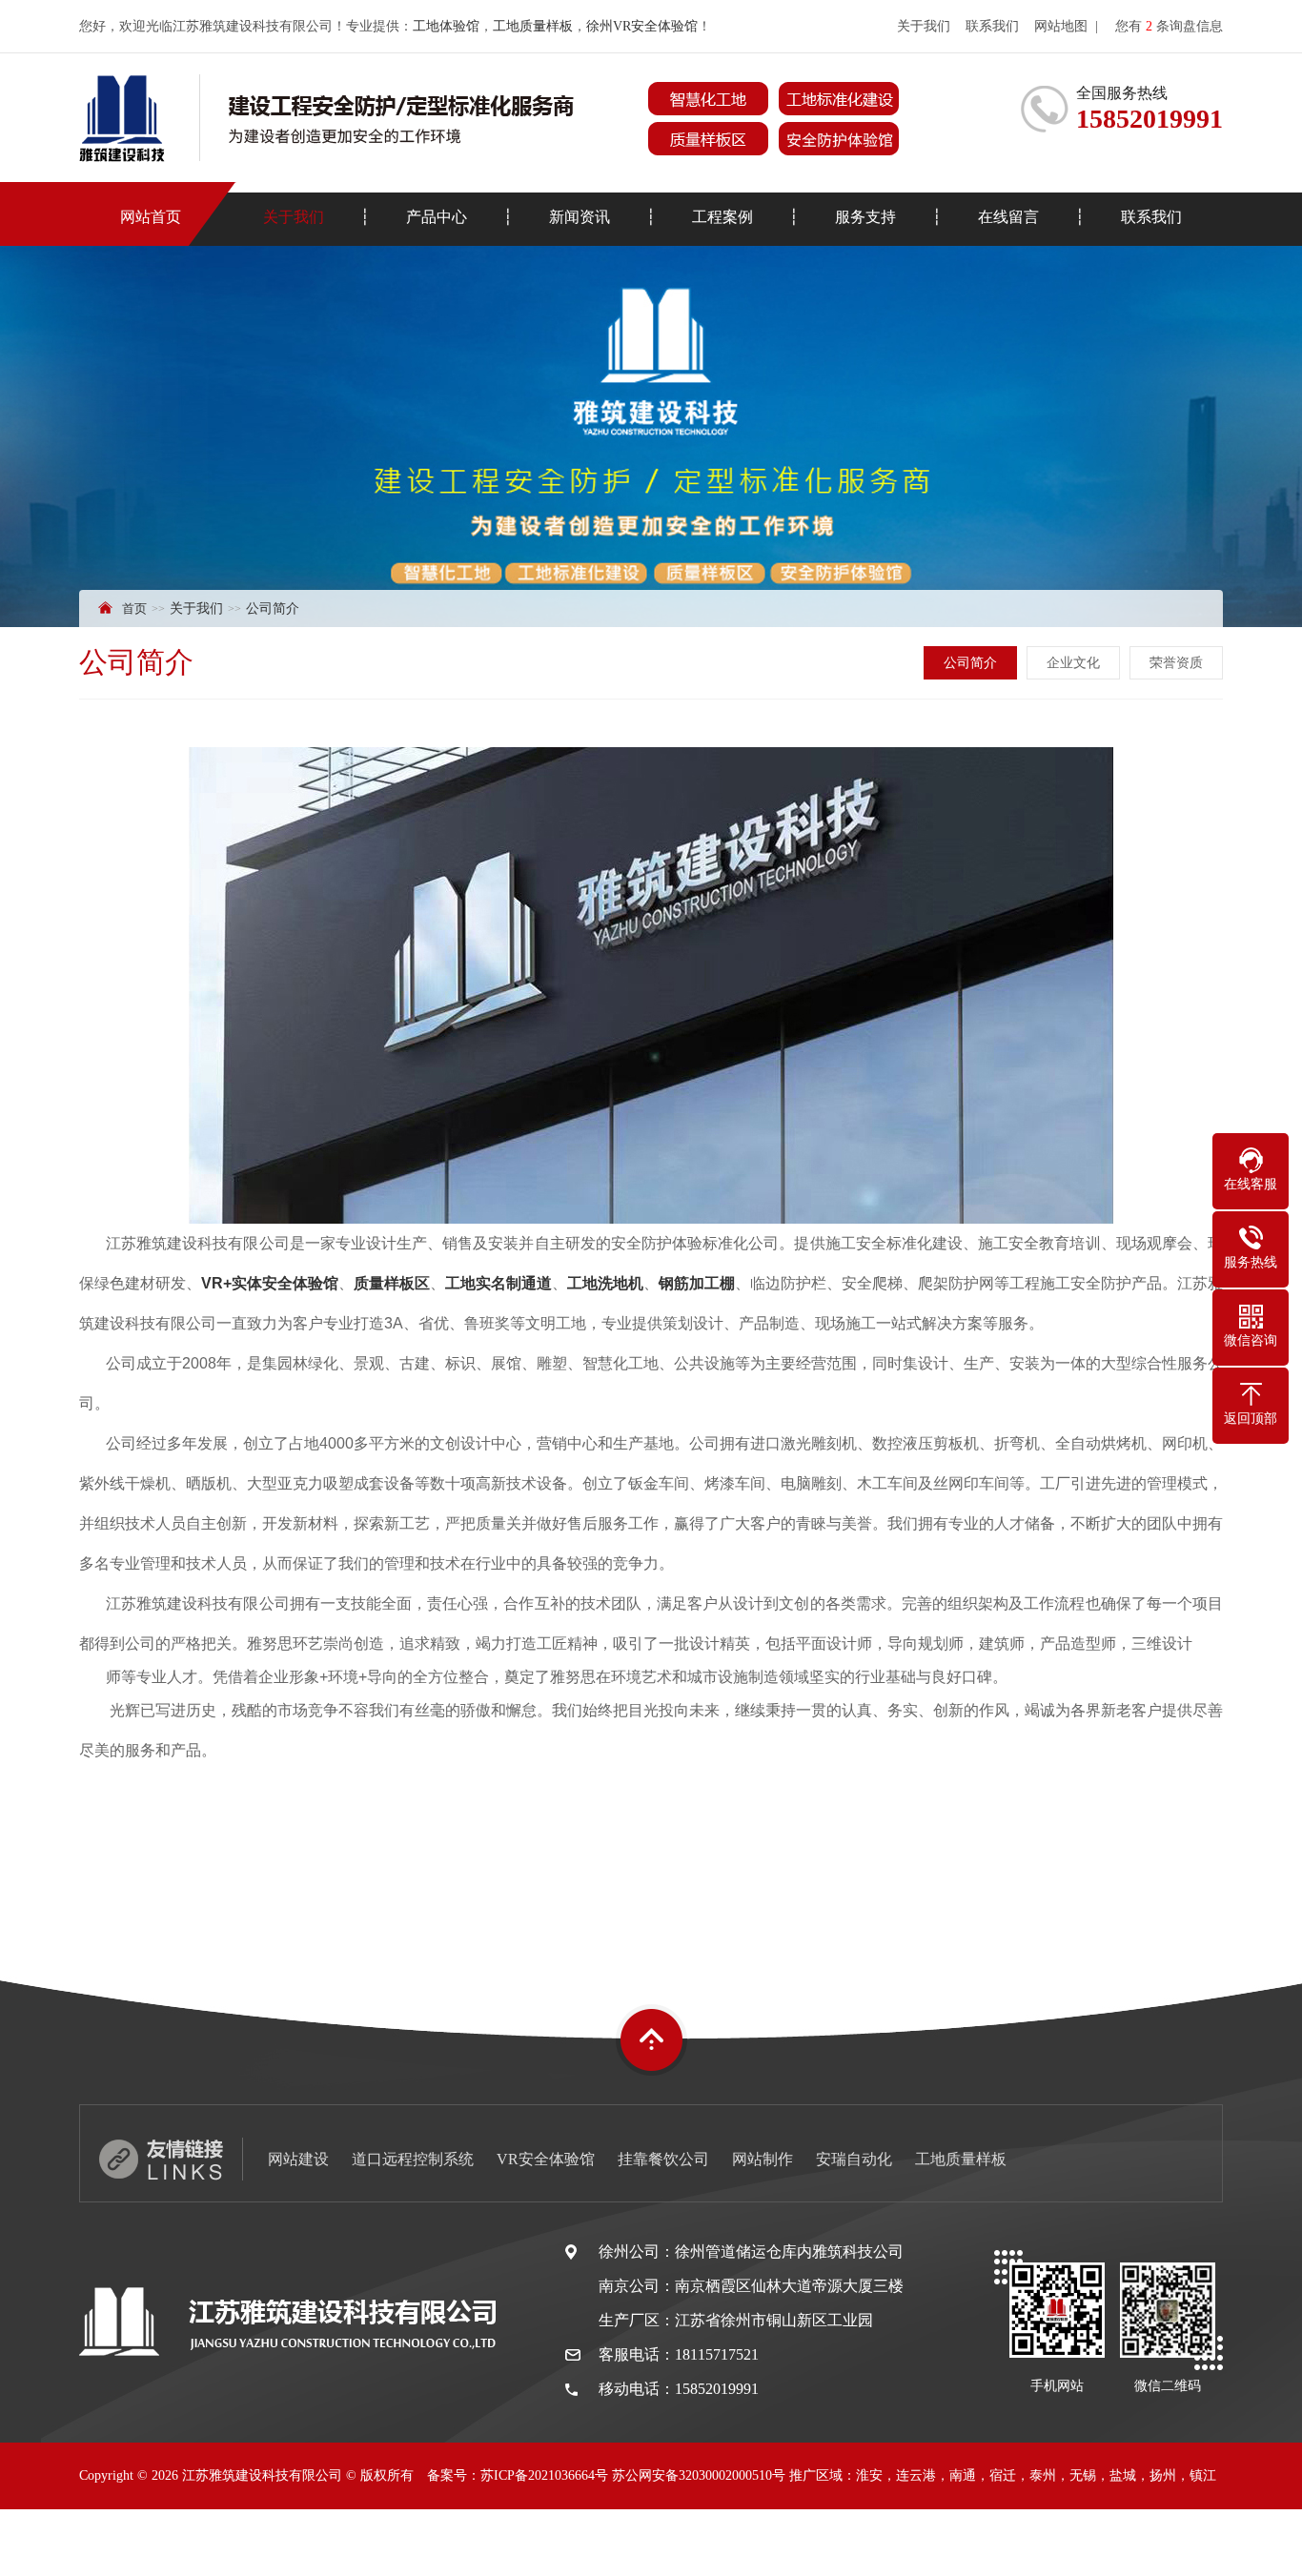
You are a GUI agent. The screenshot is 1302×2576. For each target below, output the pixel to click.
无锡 (1083, 2475)
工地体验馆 (446, 26)
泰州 (1043, 2475)
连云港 (916, 2475)
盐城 (1123, 2475)
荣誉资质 (1176, 663)
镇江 (1203, 2475)
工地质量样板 (533, 26)
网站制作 (763, 2159)
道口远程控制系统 (413, 2159)
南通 (963, 2475)
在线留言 (1008, 217)
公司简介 (970, 663)
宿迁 (1003, 2475)
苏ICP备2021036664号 (544, 2475)
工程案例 (722, 217)
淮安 (869, 2475)
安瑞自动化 (854, 2159)
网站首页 (151, 217)
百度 (725, 2542)
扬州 (1163, 2475)
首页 (134, 609)
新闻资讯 (580, 217)
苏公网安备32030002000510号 (699, 2475)
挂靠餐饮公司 (663, 2159)
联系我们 (992, 26)
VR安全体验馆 (546, 2159)
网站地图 (1061, 26)
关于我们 (924, 26)
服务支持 (865, 217)
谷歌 (763, 2542)
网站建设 (298, 2159)
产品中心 (437, 217)
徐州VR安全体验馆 (642, 26)
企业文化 (1073, 663)
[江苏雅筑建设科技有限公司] (489, 118)
